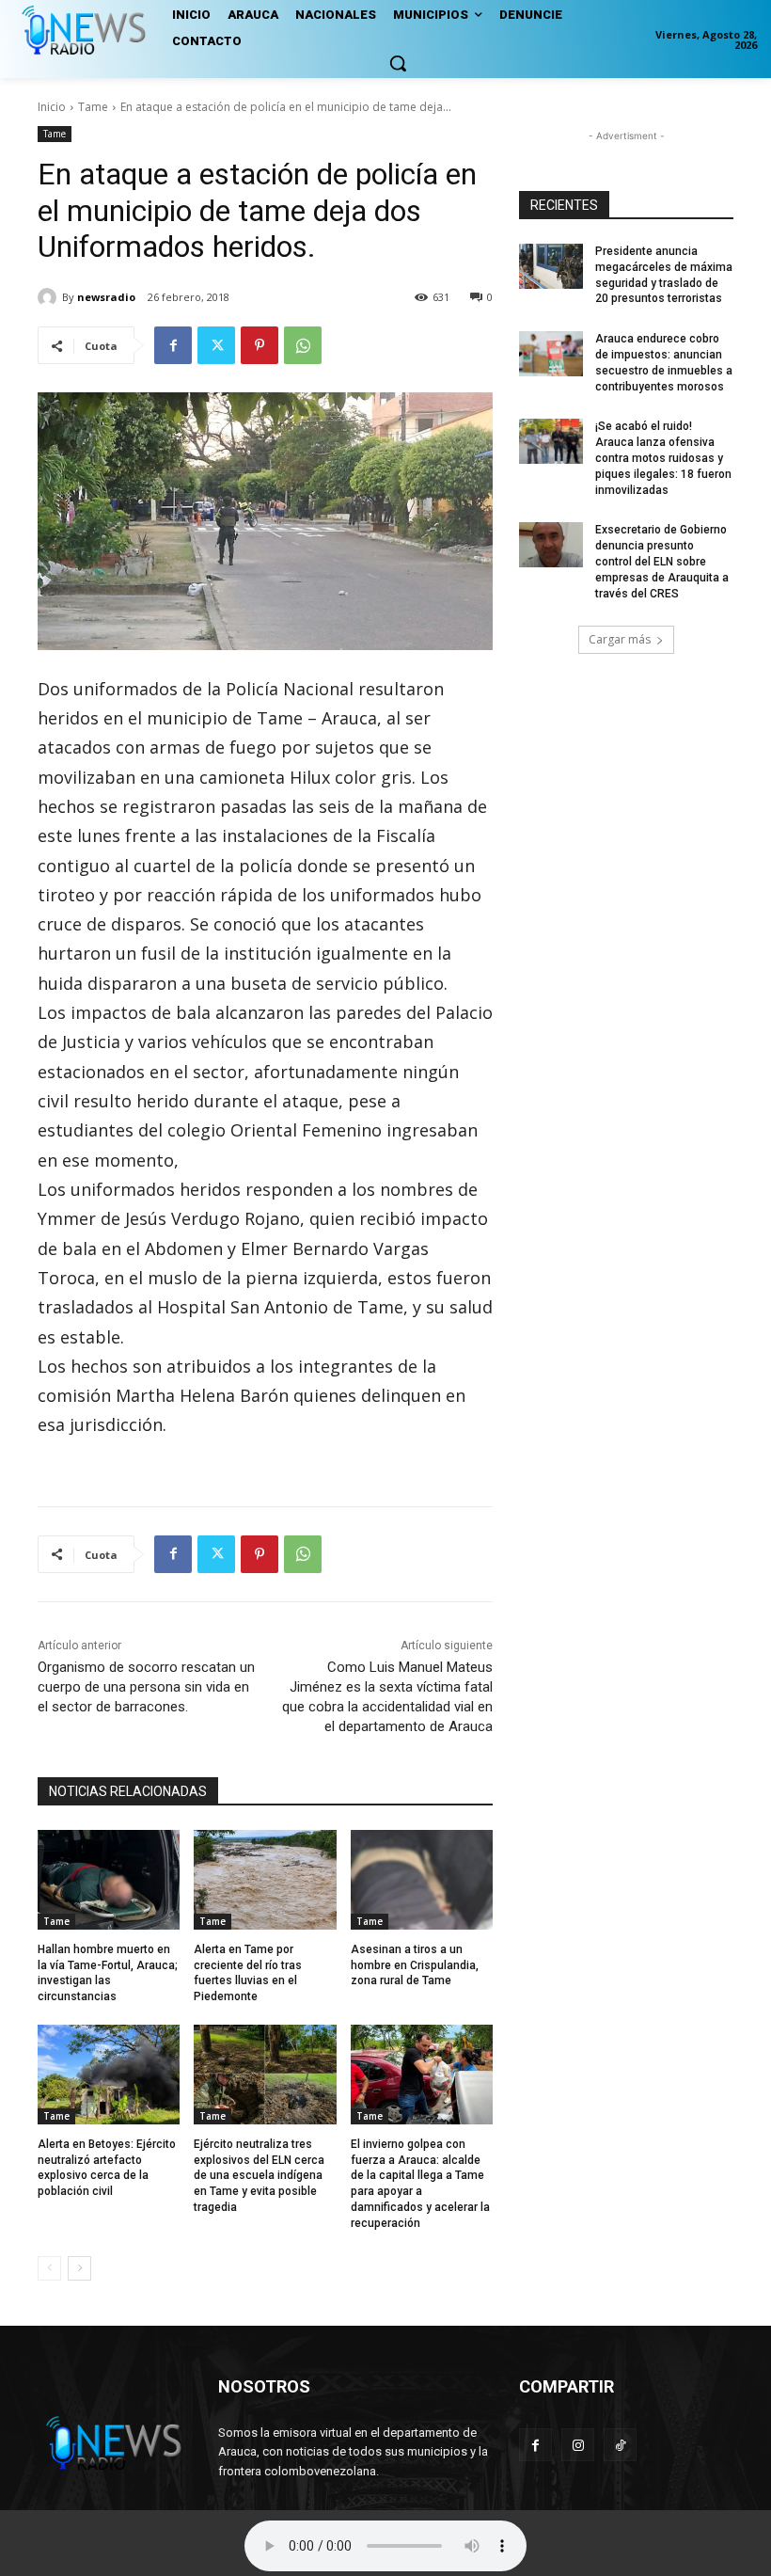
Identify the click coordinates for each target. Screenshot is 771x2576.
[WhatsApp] (303, 345)
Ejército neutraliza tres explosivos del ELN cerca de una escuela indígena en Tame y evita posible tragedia (259, 2176)
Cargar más (620, 639)
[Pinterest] (260, 345)
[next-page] (79, 2268)
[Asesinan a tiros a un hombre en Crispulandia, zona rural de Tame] (422, 1880)
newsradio (106, 297)
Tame (93, 107)
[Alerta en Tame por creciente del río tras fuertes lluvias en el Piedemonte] (265, 1880)
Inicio (52, 107)
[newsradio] (50, 297)
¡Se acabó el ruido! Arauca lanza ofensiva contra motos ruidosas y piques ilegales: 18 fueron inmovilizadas (663, 458)
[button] (398, 63)
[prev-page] (49, 2268)
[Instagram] (578, 2445)
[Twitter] (216, 345)
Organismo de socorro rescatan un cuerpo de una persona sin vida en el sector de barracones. (146, 1687)
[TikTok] (620, 2445)
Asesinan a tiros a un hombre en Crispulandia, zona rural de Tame (415, 1965)
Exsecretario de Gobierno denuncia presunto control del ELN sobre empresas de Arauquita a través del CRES (662, 561)
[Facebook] (173, 345)
